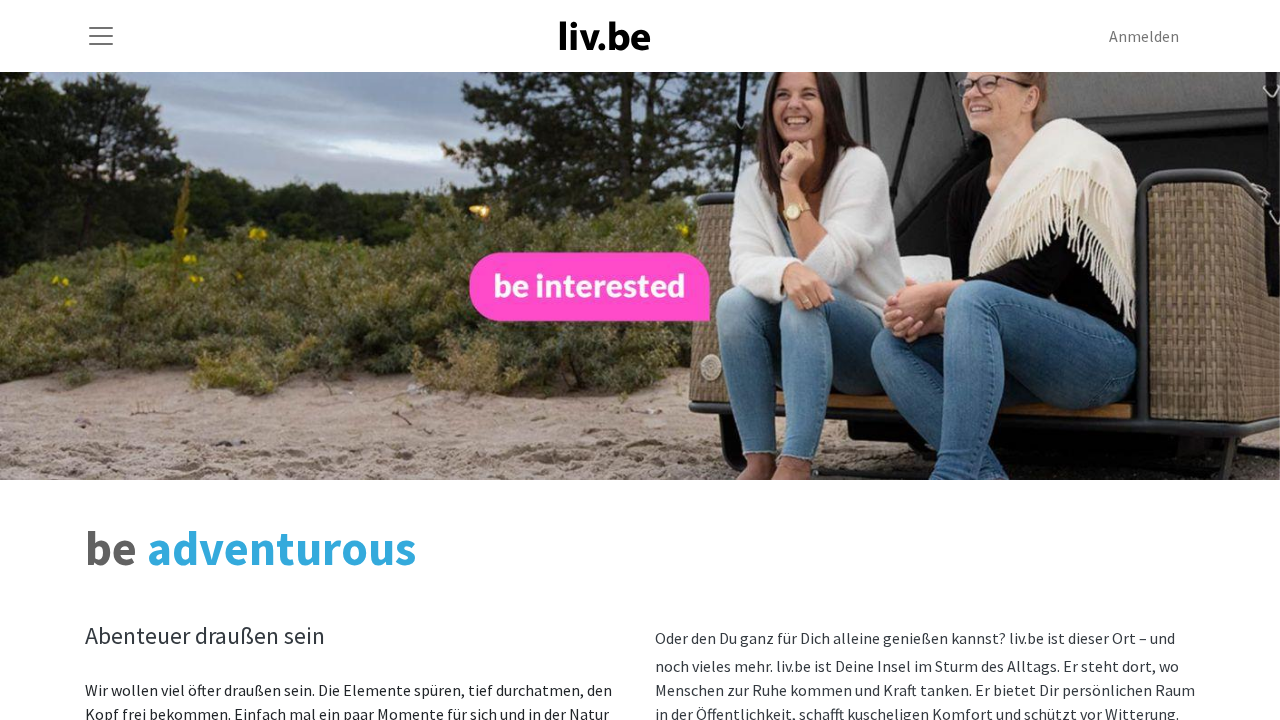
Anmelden (1144, 36)
